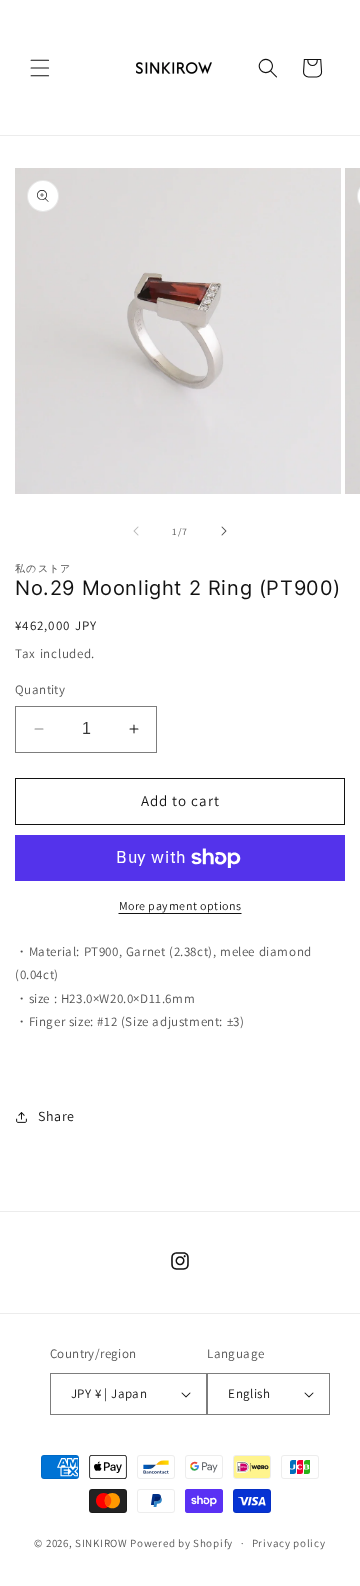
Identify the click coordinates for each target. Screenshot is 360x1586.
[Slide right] (224, 531)
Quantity (40, 689)
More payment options (180, 905)
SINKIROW (101, 1543)
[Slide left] (136, 531)
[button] (40, 68)
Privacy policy (289, 1543)
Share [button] (56, 1116)
